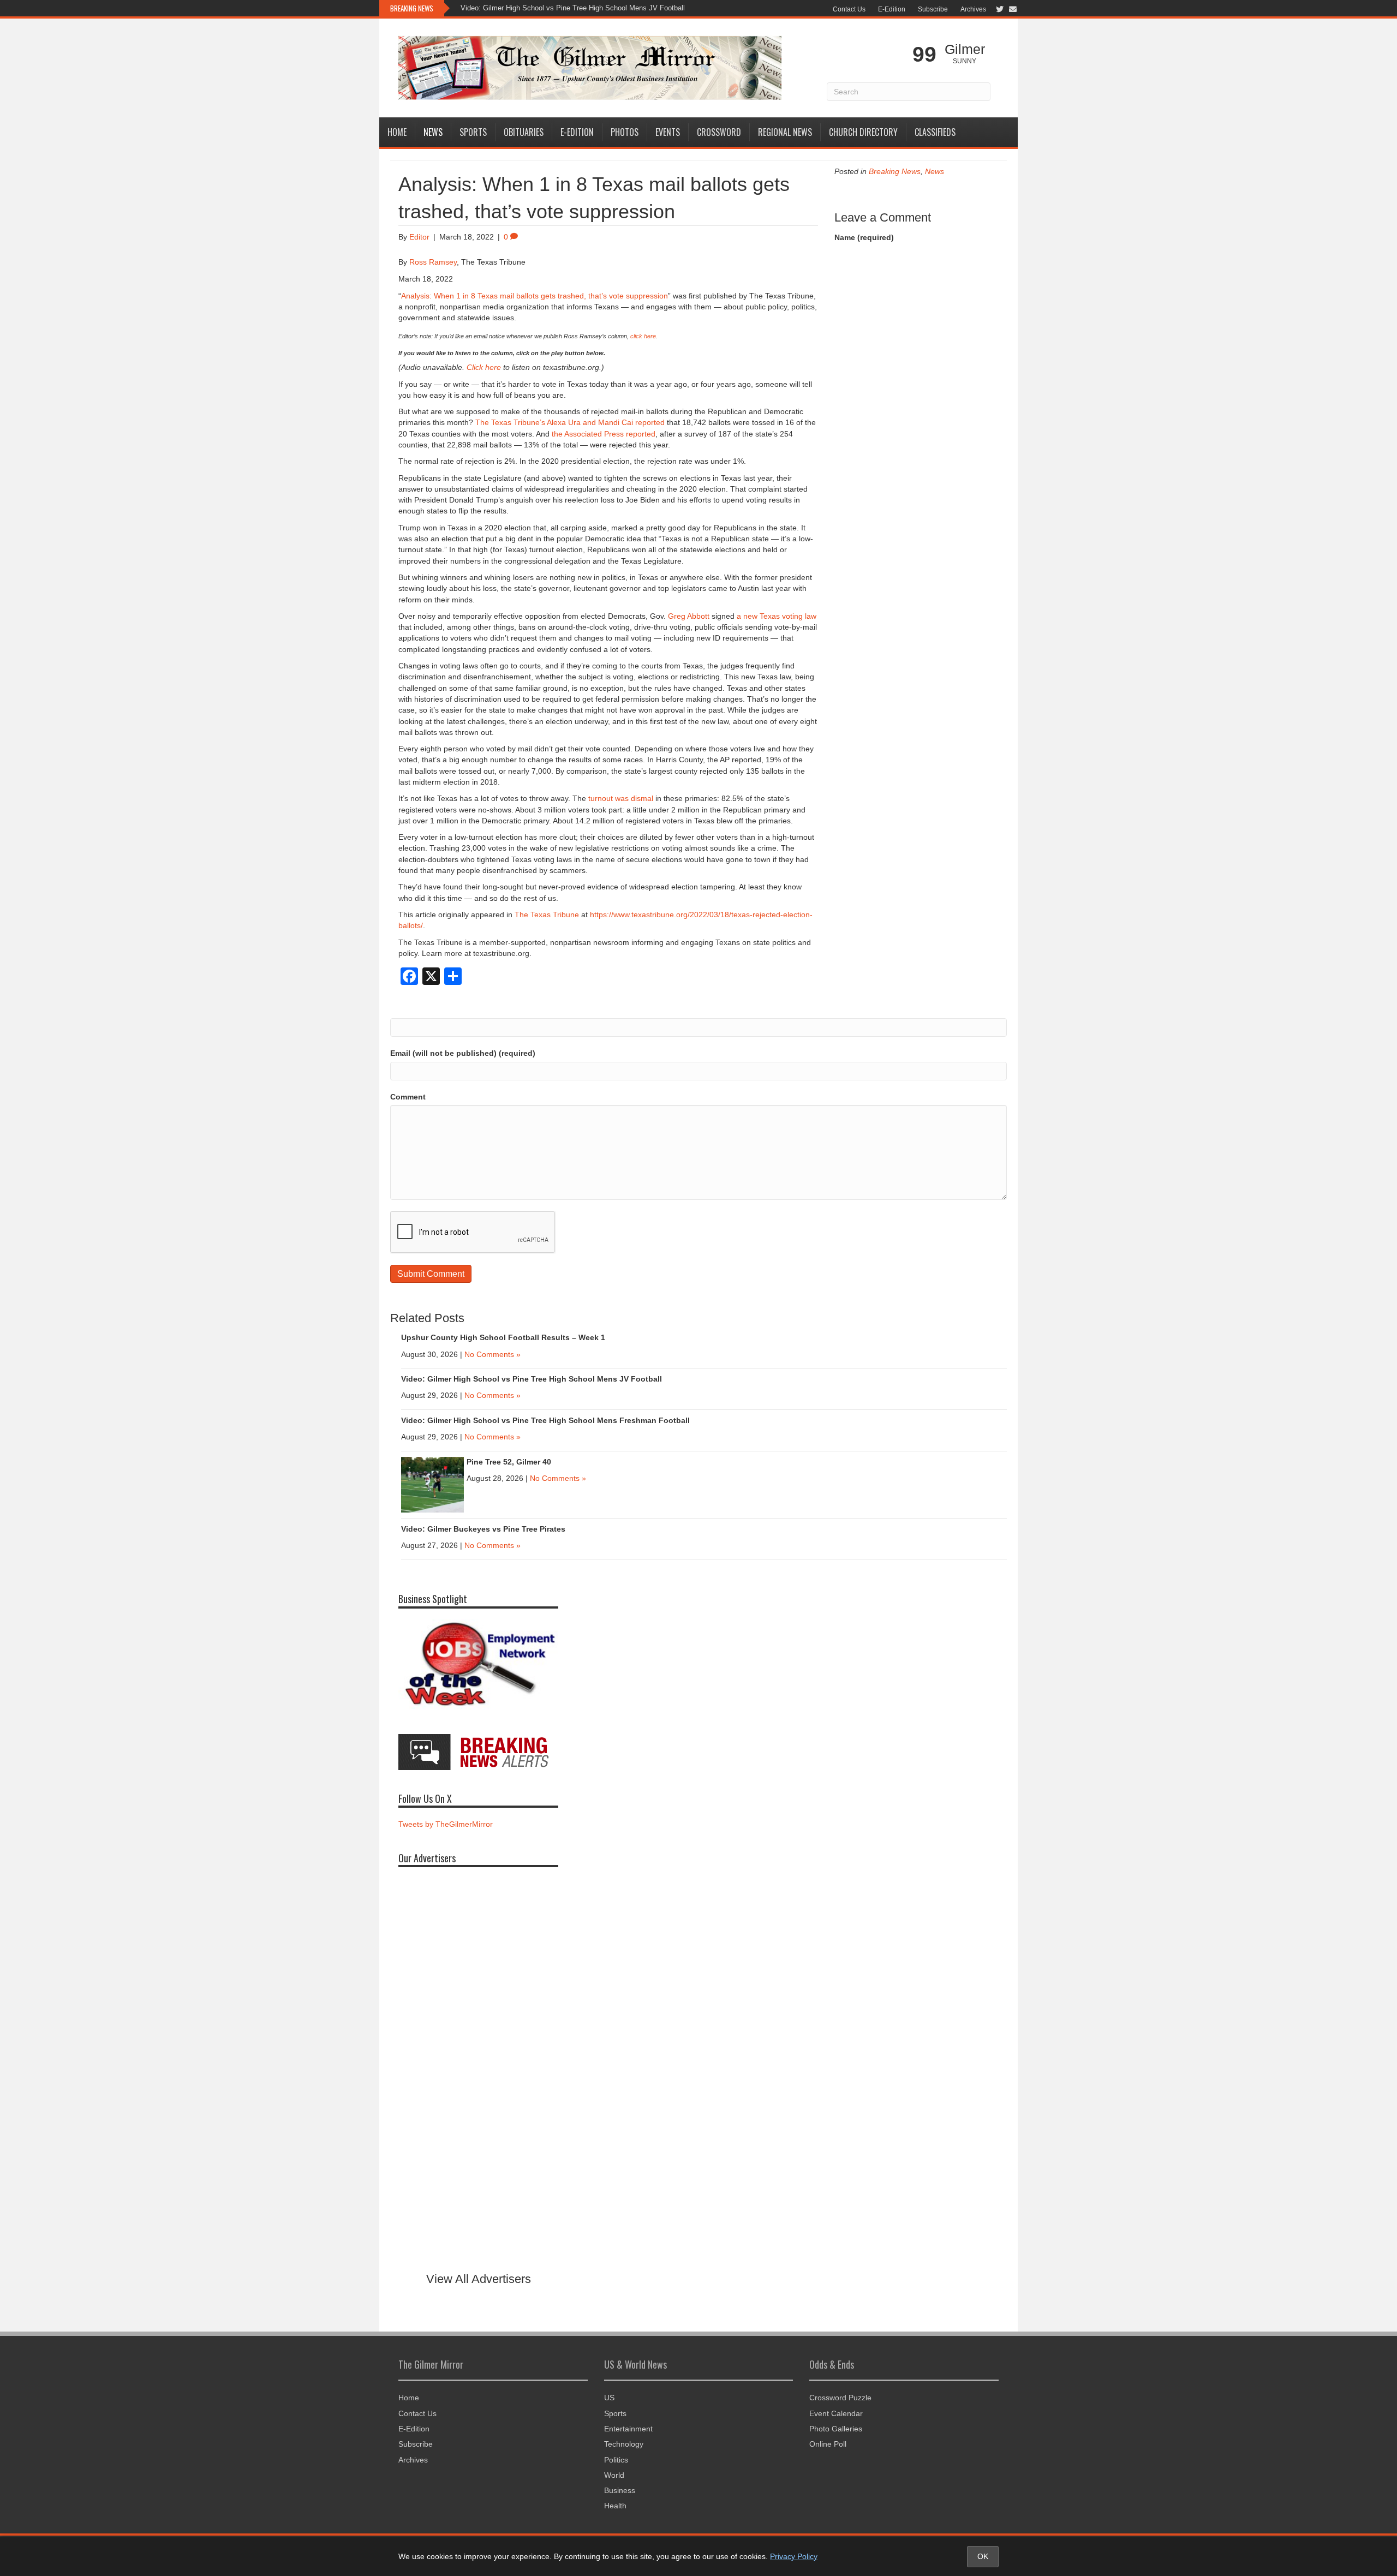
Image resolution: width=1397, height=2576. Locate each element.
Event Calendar (836, 2413)
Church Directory (863, 132)
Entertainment (628, 2429)
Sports (473, 132)
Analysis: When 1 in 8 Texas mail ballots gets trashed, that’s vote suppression (535, 296)
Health (615, 2506)
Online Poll (828, 2444)
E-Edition (892, 9)
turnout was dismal (621, 798)
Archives (973, 9)
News (433, 132)
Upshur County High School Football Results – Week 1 (503, 1337)
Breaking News (895, 171)
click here (643, 336)
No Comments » (492, 1354)
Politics (616, 2460)
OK (983, 2556)
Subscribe (933, 9)
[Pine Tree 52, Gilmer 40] (432, 1484)
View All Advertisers (479, 2279)
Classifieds (935, 132)
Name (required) (864, 237)
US (609, 2398)
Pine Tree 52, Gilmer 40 (509, 1462)
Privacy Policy (794, 2556)
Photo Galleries (836, 2429)
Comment (408, 1097)
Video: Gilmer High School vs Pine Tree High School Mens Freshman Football (545, 1420)
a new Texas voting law (777, 616)
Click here (484, 367)
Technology (624, 2444)
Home (397, 132)
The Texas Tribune (547, 915)
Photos (625, 132)
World (614, 2475)
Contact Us (849, 9)
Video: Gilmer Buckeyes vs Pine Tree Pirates (483, 1529)
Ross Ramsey (433, 262)
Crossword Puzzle (840, 2398)
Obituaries (524, 132)
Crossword (719, 132)
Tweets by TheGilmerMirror (446, 1824)
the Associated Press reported (604, 434)
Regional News (785, 132)
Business (620, 2490)
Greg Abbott (689, 616)
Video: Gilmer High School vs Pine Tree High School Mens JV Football (573, 8)
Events (668, 132)
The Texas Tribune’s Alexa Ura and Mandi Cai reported (570, 422)
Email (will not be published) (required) (463, 1053)
